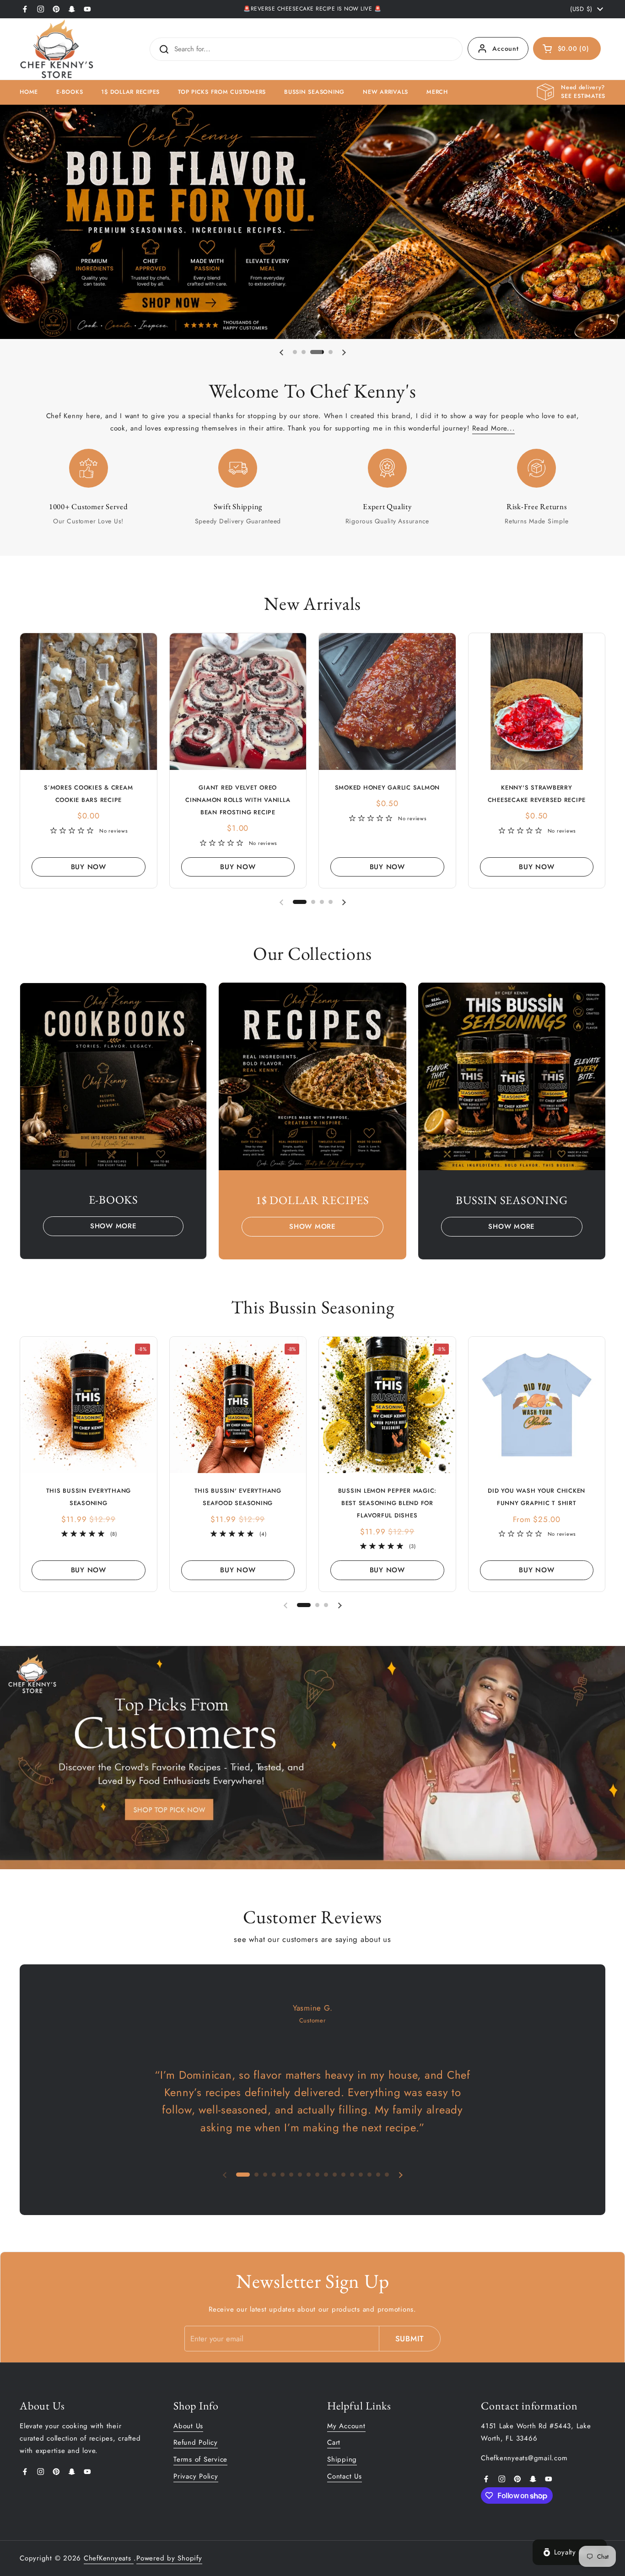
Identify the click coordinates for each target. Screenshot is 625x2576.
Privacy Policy (196, 2476)
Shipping (342, 2459)
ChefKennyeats (109, 2558)
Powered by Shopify (169, 2558)
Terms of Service (200, 2459)
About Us (188, 2426)
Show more (113, 1226)
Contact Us (345, 2476)
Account (505, 48)
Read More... (493, 428)
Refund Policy (196, 2442)
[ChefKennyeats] (57, 49)
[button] (567, 48)
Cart (334, 2442)
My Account (346, 2426)
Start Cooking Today (61, 221)
